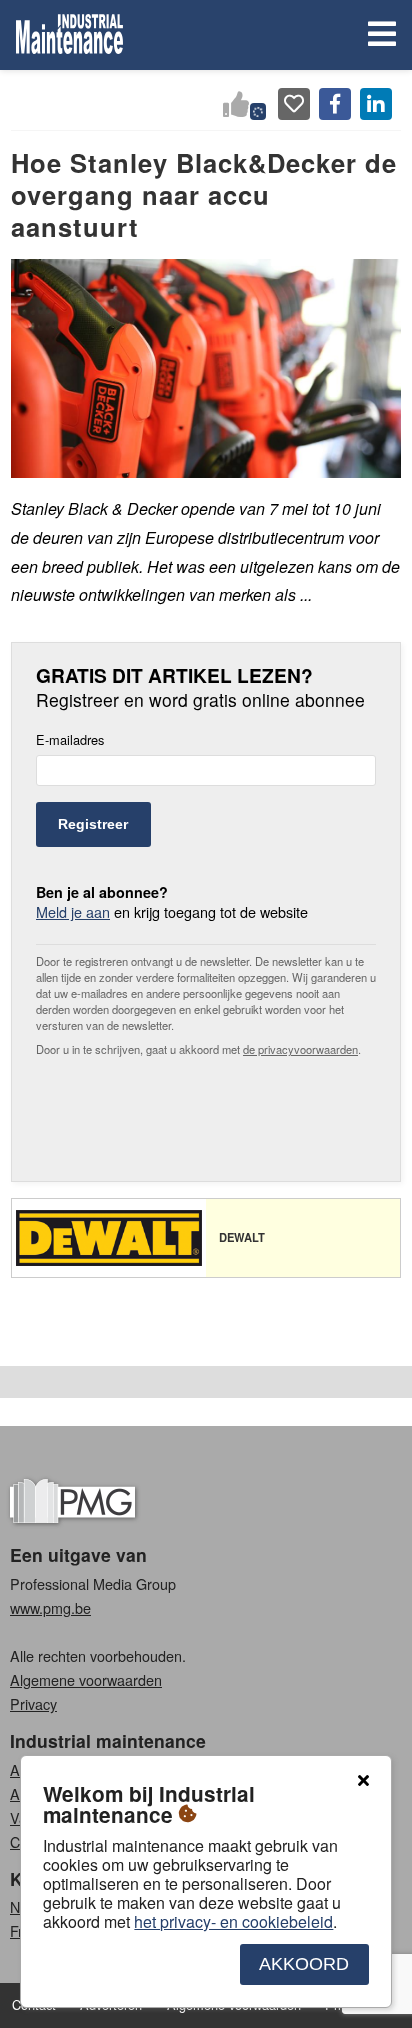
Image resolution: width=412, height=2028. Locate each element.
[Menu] (378, 35)
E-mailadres (70, 740)
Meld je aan (73, 911)
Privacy (33, 1703)
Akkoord (304, 1964)
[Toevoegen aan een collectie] (294, 104)
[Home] (69, 35)
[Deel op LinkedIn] (376, 104)
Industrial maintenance (108, 1740)
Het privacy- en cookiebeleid (233, 1921)
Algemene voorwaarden (86, 1679)
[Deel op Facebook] (335, 104)
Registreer (93, 824)
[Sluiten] (363, 1781)
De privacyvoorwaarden (300, 1049)
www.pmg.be (50, 1607)
